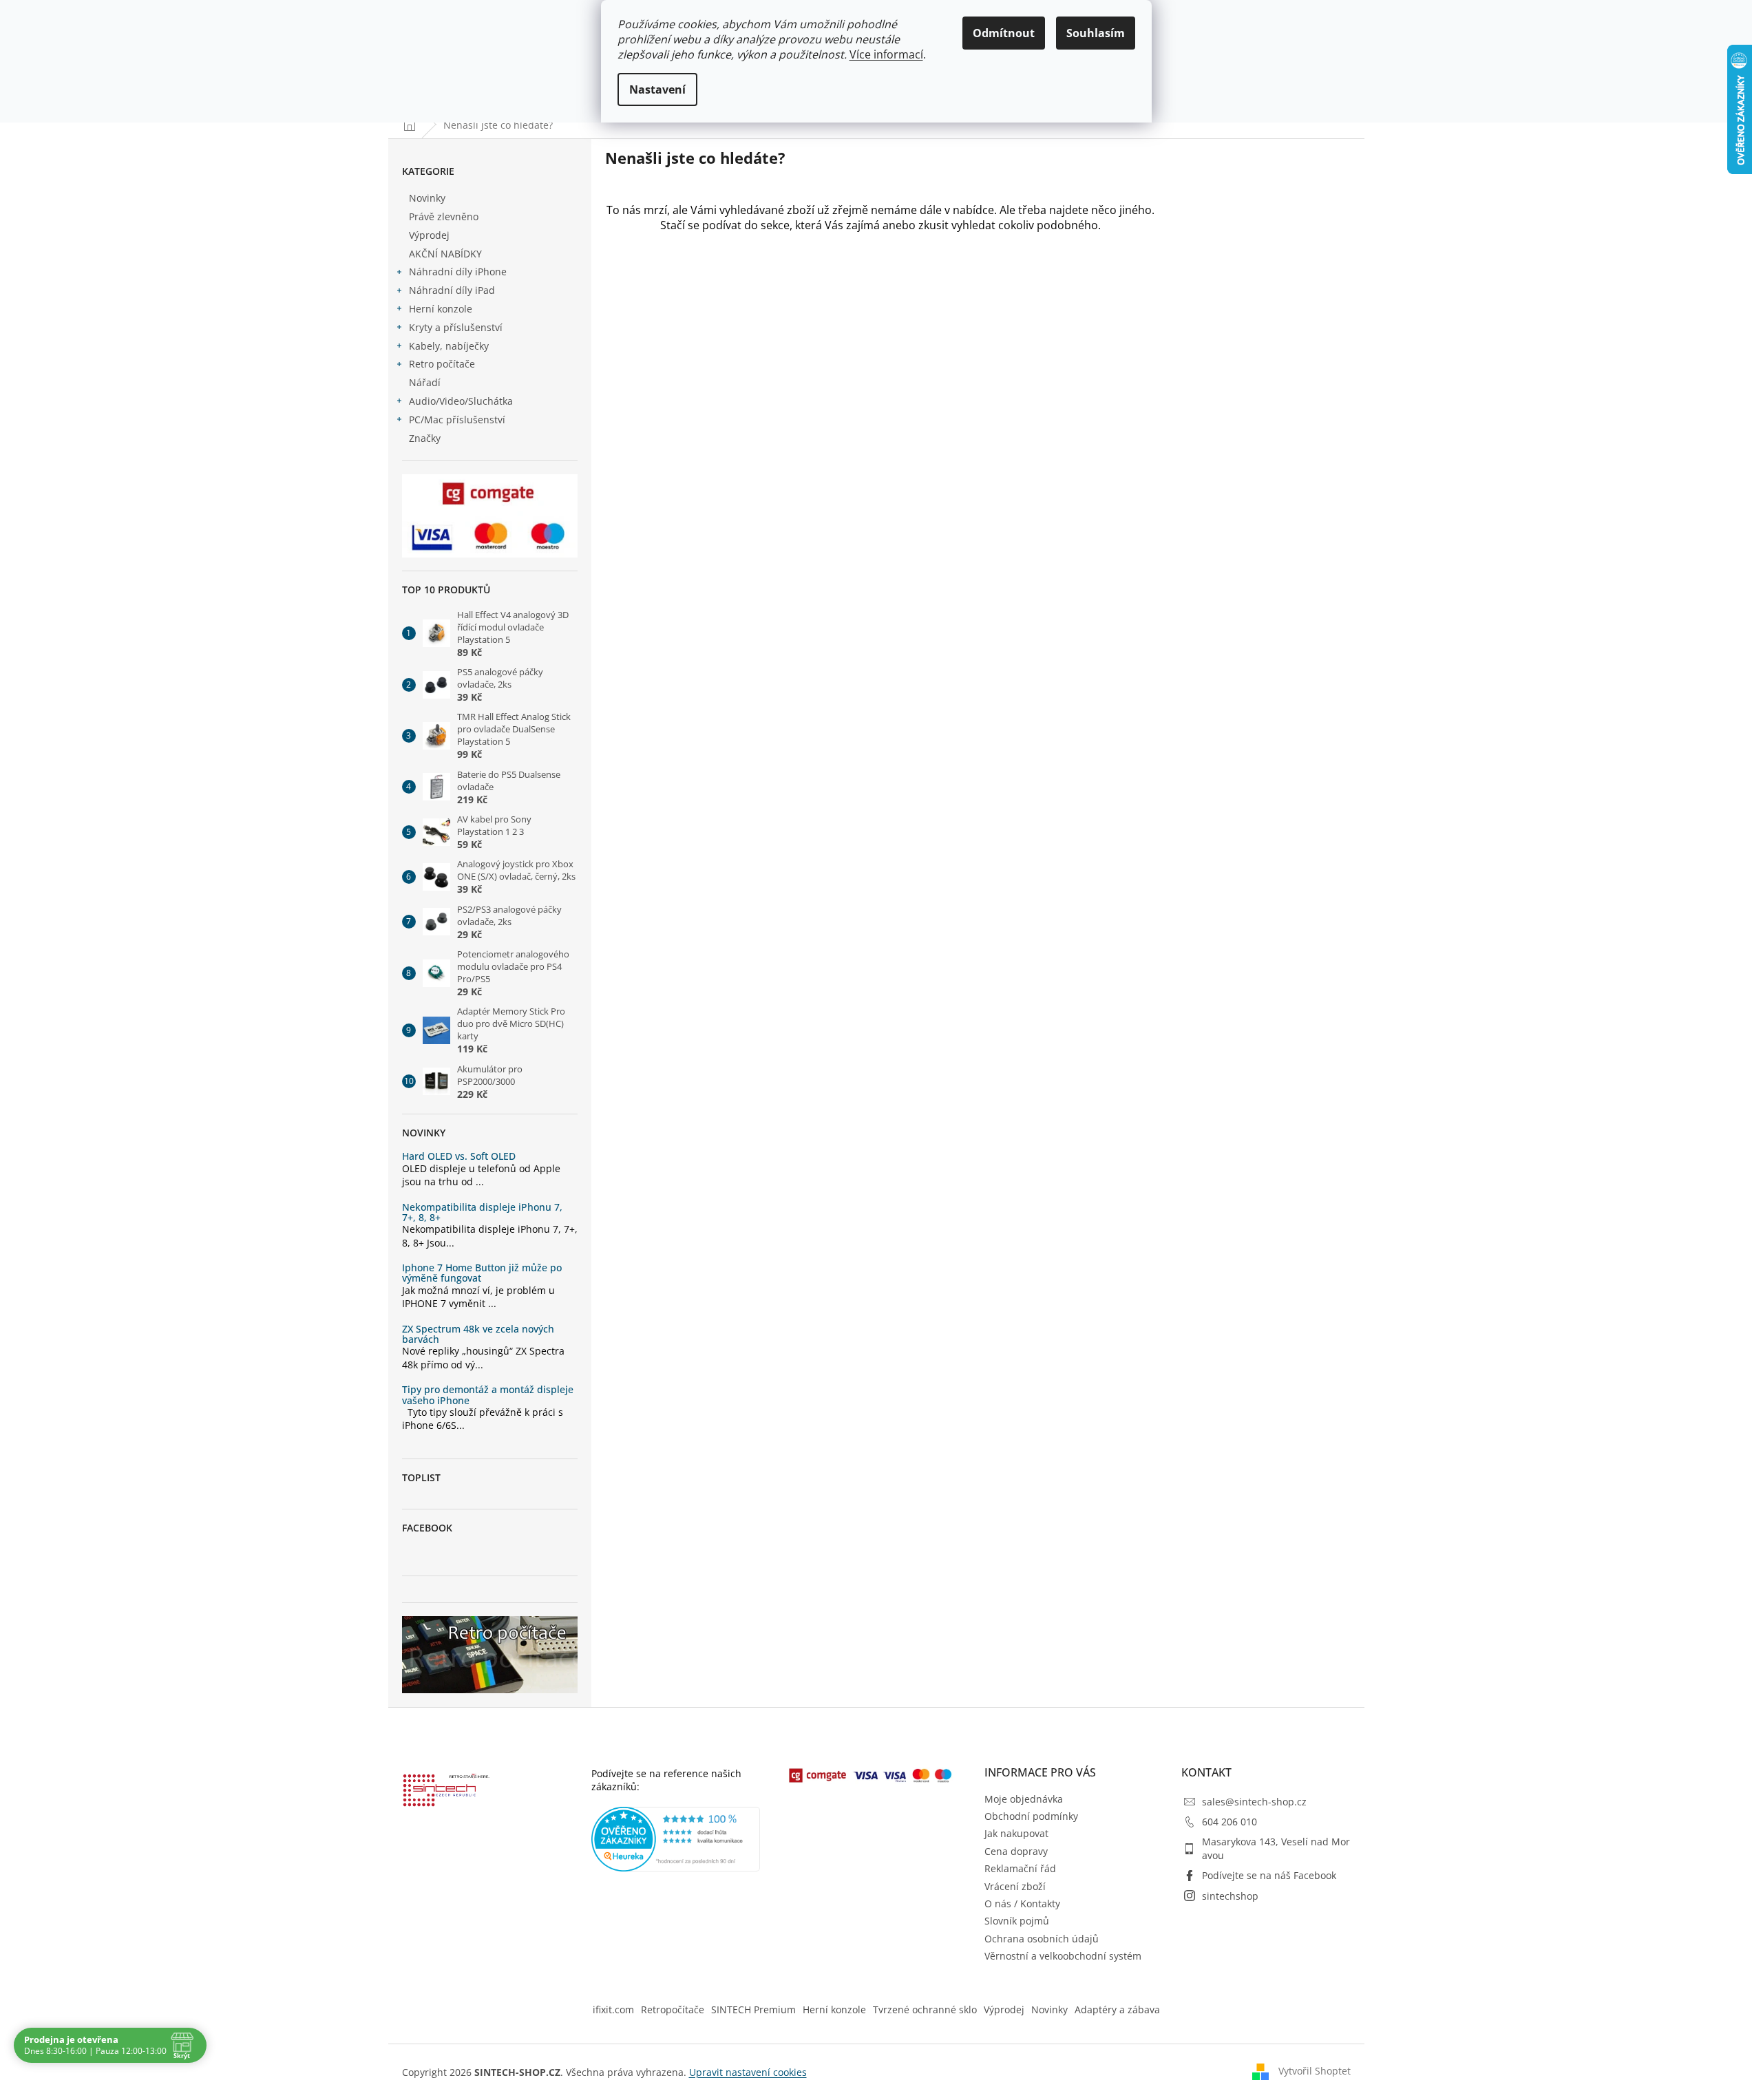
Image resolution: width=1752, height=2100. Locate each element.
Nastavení (657, 89)
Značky (425, 438)
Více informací (886, 54)
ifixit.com (613, 2009)
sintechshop (1230, 1896)
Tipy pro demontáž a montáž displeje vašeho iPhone (488, 1395)
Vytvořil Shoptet (1315, 2071)
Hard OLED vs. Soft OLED (459, 1156)
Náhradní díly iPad (452, 290)
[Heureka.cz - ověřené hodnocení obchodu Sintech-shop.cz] (676, 1839)
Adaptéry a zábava (1117, 2009)
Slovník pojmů (1017, 1921)
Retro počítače (442, 364)
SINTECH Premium (753, 2009)
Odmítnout (1004, 33)
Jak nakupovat (1016, 1833)
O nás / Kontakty (1022, 1903)
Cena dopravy (1016, 1851)
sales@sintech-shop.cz (1254, 1802)
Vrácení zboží (1015, 1886)
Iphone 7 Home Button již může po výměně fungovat (482, 1273)
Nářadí (425, 382)
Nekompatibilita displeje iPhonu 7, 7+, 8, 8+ (482, 1212)
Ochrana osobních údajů (1042, 1939)
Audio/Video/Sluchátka (461, 401)
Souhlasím (1096, 33)
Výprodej (429, 235)
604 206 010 (1229, 1822)
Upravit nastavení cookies (748, 2072)
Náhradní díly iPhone (458, 272)
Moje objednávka (1024, 1799)
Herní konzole (441, 309)
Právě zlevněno (444, 216)
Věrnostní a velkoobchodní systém (1063, 1956)
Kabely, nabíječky (449, 346)
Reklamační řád (1020, 1868)
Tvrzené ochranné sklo (925, 2009)
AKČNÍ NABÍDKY (445, 254)
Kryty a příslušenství (456, 327)
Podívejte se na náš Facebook (1269, 1875)
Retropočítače (673, 2009)
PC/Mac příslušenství (457, 420)
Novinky (427, 198)
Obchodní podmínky (1031, 1816)
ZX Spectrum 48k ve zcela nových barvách (478, 1334)
